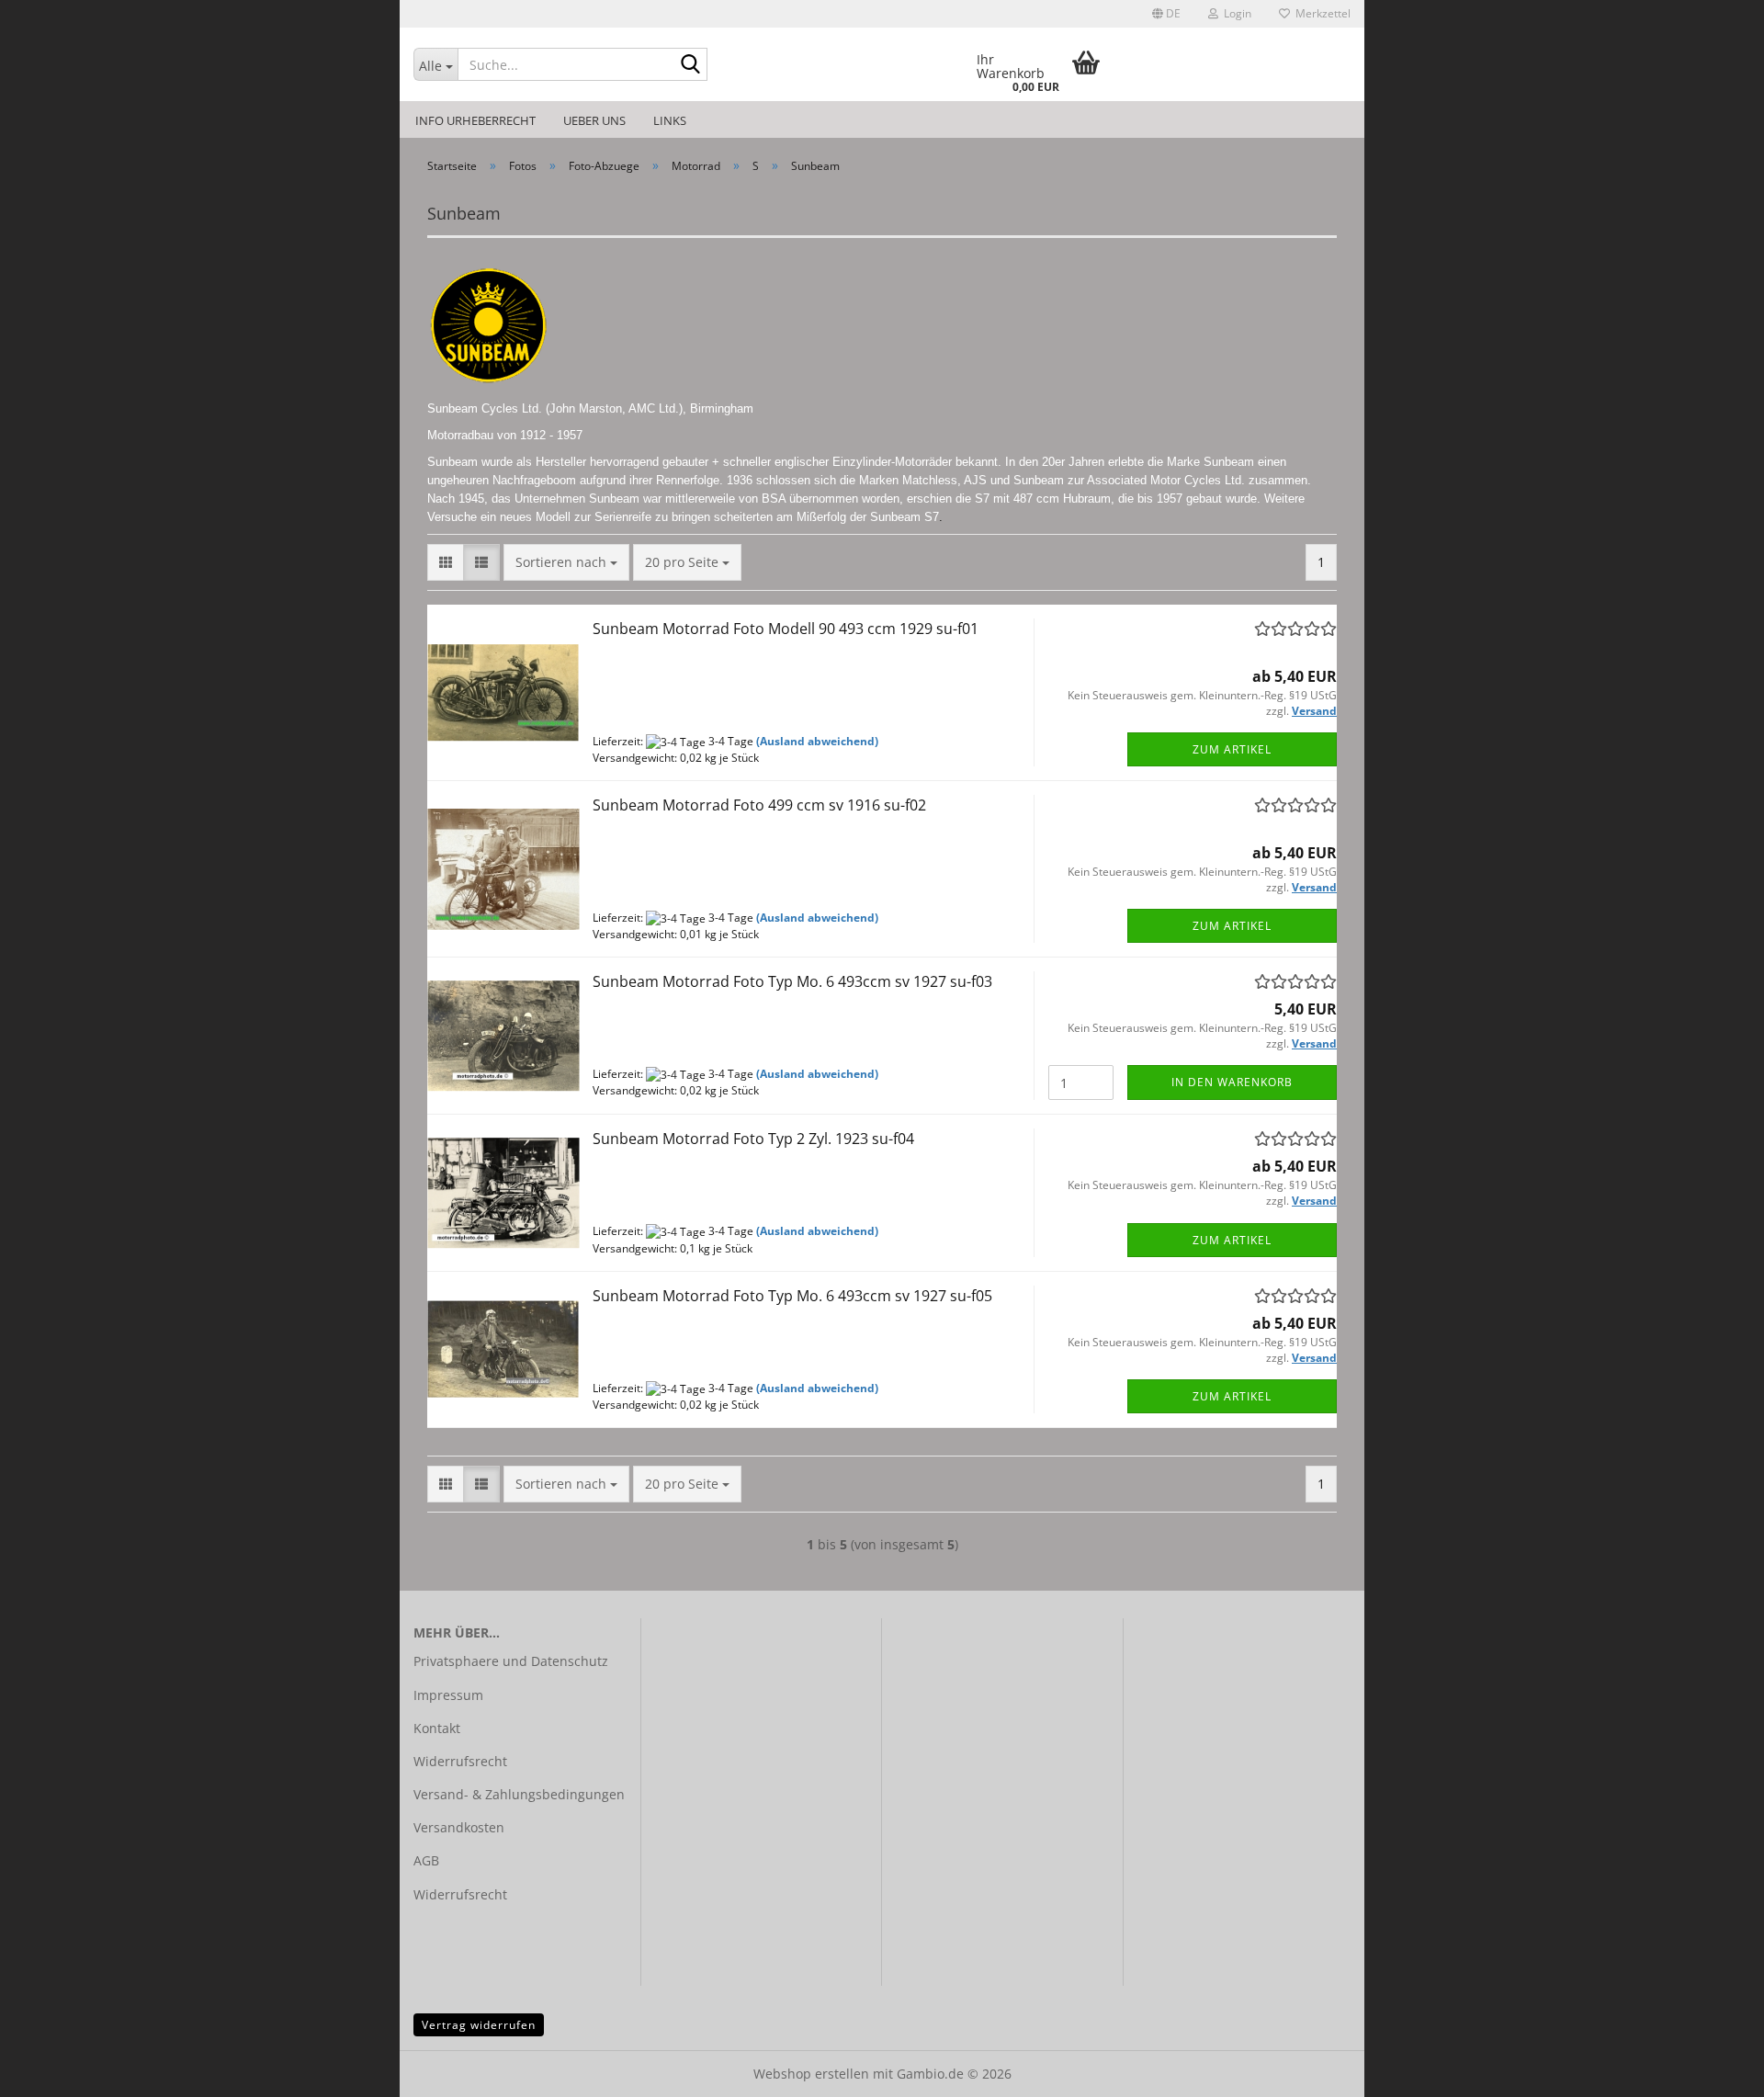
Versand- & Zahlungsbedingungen (519, 1794)
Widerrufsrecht (460, 1761)
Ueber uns (594, 120)
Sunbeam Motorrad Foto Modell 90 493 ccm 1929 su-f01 (786, 629)
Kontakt (437, 1728)
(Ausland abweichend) (817, 741)
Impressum (448, 1695)
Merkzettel (1320, 13)
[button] (1166, 14)
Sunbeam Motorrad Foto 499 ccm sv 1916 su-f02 (759, 805)
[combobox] (566, 562)
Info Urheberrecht (475, 120)
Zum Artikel (1232, 749)
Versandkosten (459, 1827)
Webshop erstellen (811, 2074)
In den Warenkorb (1232, 1082)
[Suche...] (690, 65)
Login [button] (1235, 13)
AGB (426, 1860)
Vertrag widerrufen (479, 2025)
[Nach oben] (1713, 2069)
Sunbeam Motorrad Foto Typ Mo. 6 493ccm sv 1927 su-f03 (792, 981)
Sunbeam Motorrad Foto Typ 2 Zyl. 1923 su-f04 (753, 1139)
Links (670, 120)
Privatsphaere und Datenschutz (511, 1661)
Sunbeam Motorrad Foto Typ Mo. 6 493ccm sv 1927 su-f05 (792, 1296)
